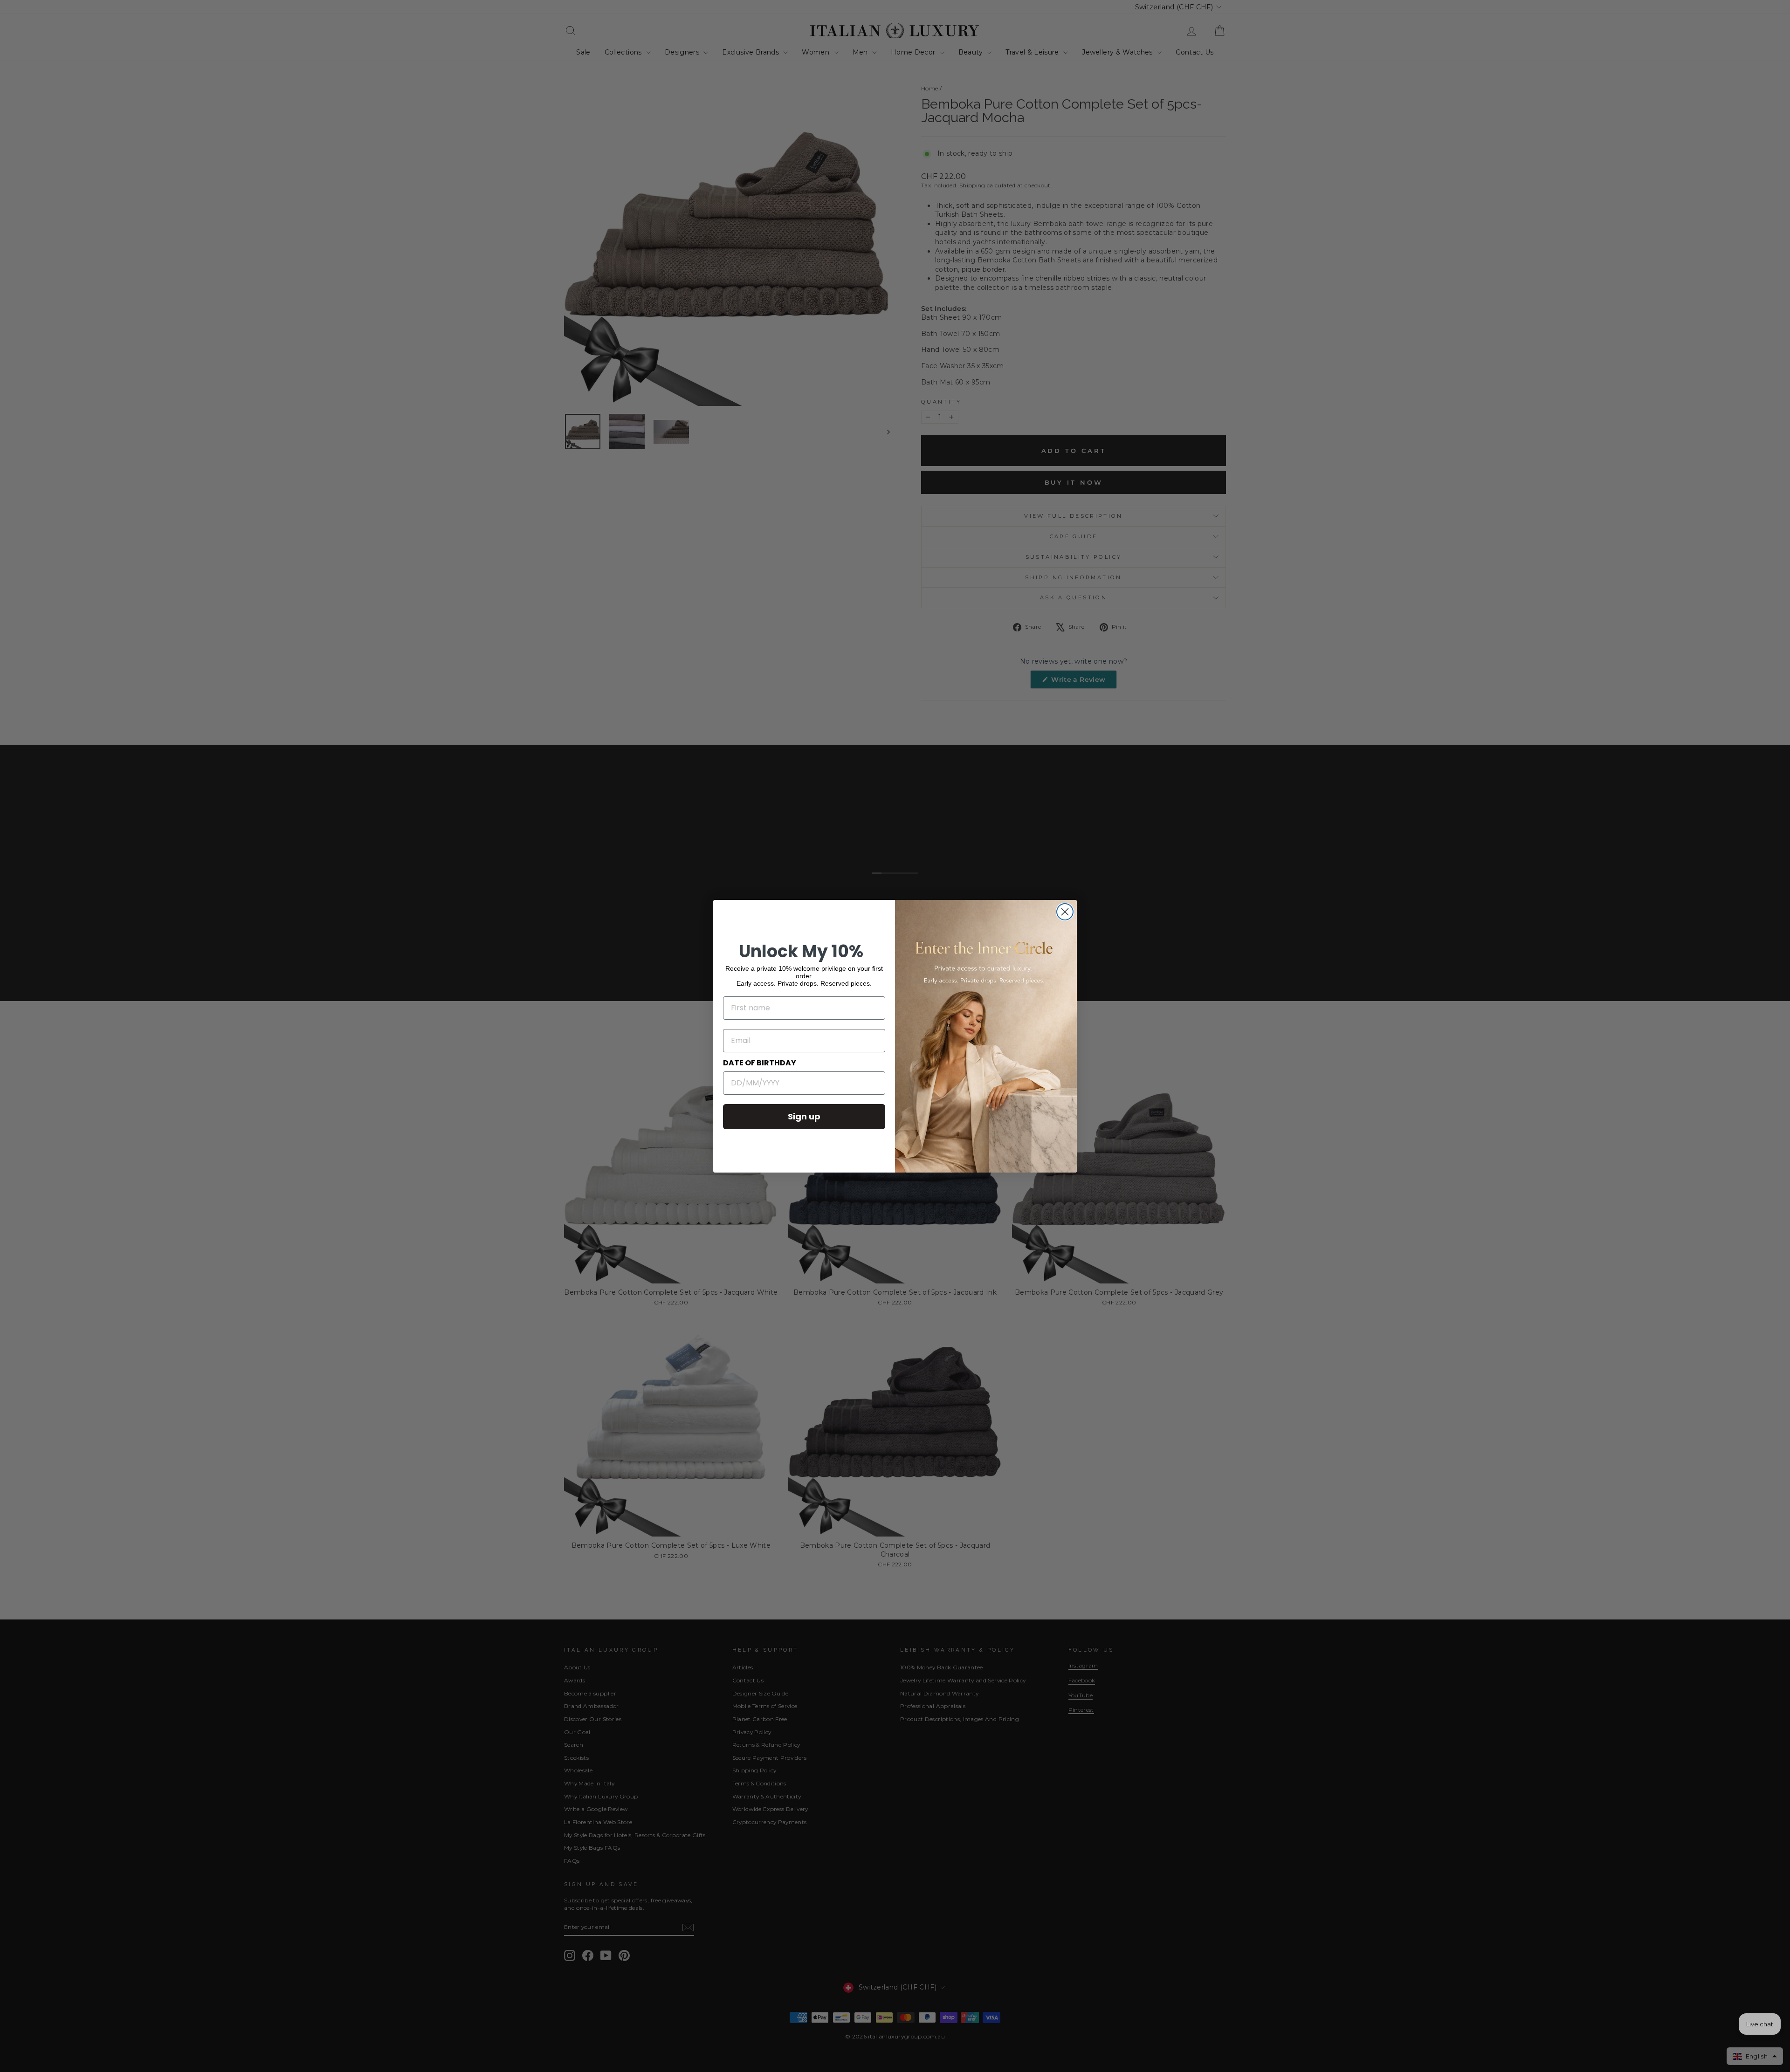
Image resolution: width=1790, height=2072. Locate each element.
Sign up (804, 1116)
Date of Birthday (760, 1063)
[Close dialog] (1065, 912)
